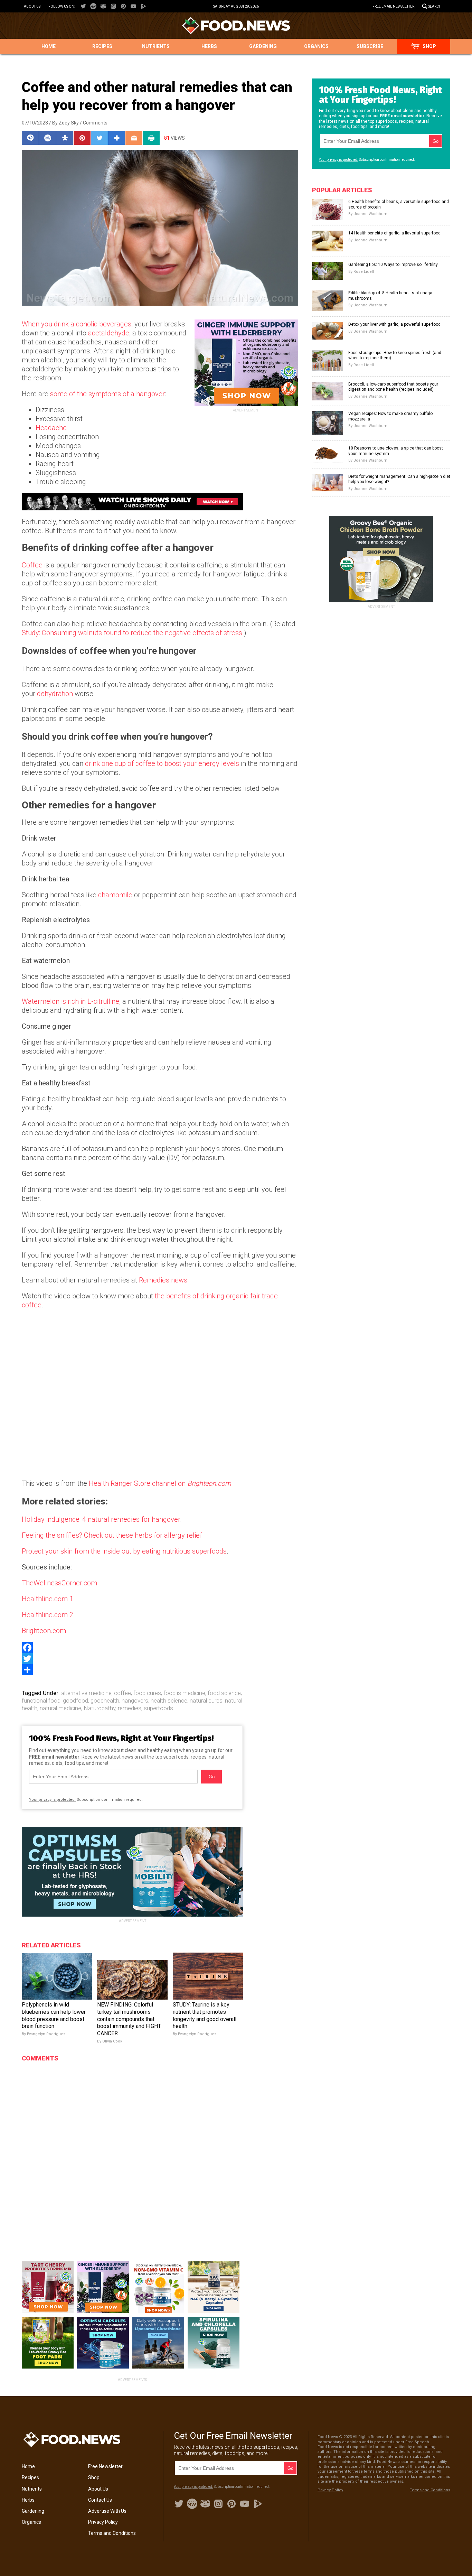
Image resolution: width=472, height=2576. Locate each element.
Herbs (209, 46)
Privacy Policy (103, 2522)
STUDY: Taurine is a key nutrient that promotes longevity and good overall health (205, 2015)
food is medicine (184, 1693)
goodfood (75, 1701)
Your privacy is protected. (52, 1800)
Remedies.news (163, 1280)
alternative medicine (86, 1693)
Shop (429, 46)
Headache (51, 428)
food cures (147, 1693)
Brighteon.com (44, 1631)
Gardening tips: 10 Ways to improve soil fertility (393, 265)
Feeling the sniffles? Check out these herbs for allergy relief (112, 1535)
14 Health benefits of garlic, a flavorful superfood (394, 233)
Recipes (102, 46)
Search (435, 6)
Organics (316, 46)
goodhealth (105, 1701)
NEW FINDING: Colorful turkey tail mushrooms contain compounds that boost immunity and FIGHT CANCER (129, 2019)
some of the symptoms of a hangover (107, 394)
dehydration (55, 694)
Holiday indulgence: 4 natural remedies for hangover (101, 1519)
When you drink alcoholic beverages (77, 324)
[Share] (160, 1670)
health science (169, 1701)
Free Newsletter (105, 2466)
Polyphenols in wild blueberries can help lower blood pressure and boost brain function (54, 2015)
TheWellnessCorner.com (59, 1583)
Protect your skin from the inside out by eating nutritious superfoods (124, 1551)
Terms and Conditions (112, 2533)
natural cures (206, 1701)
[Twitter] (160, 1659)
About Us (32, 6)
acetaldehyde (109, 333)
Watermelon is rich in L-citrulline (70, 1001)
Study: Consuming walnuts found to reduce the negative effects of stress (132, 633)
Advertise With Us (107, 2511)
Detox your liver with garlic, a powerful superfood (394, 324)
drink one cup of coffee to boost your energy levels (162, 763)
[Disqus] (132, 2152)
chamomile (115, 895)
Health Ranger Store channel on (160, 1483)
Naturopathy (100, 1708)
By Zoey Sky (65, 123)
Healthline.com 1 (48, 1599)
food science (224, 1693)
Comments (95, 123)
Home (49, 46)
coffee (122, 1693)
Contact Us (100, 2500)
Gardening (263, 46)
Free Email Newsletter (393, 6)
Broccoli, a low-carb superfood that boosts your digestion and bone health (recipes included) (393, 387)
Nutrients (156, 46)
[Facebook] (160, 1648)
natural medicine (60, 1708)
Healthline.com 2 (48, 1615)
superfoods (158, 1708)
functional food (41, 1701)
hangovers (135, 1701)
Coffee (32, 565)
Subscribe (370, 46)
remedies (130, 1708)
